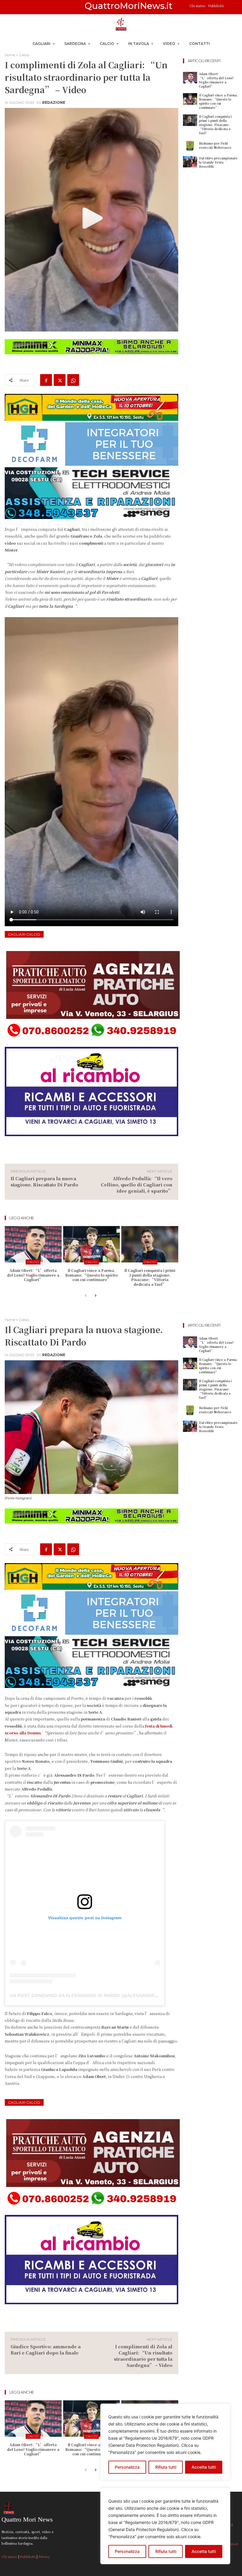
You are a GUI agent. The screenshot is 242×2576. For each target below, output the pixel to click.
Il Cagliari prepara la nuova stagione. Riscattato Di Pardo (44, 1181)
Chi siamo (198, 6)
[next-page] (95, 1296)
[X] (60, 380)
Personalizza (127, 2551)
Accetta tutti (204, 2551)
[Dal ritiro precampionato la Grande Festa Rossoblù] (190, 162)
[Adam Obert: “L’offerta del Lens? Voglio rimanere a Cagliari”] (33, 1244)
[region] (165, 2526)
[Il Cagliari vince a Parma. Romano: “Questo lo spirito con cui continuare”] (92, 1244)
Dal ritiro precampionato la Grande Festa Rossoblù (218, 162)
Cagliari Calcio (24, 934)
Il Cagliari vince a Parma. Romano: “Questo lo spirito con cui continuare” (91, 1275)
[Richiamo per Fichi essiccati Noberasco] (190, 146)
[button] (231, 7)
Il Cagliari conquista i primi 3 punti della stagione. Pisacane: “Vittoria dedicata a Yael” (150, 1277)
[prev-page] (86, 1296)
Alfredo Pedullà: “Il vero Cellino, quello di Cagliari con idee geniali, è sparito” (137, 1184)
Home (10, 55)
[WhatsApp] (73, 380)
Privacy (44, 2556)
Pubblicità (216, 6)
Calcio (24, 55)
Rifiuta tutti (166, 2551)
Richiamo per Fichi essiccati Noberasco (215, 145)
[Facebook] (46, 380)
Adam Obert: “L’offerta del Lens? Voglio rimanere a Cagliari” (33, 1275)
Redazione (54, 103)
